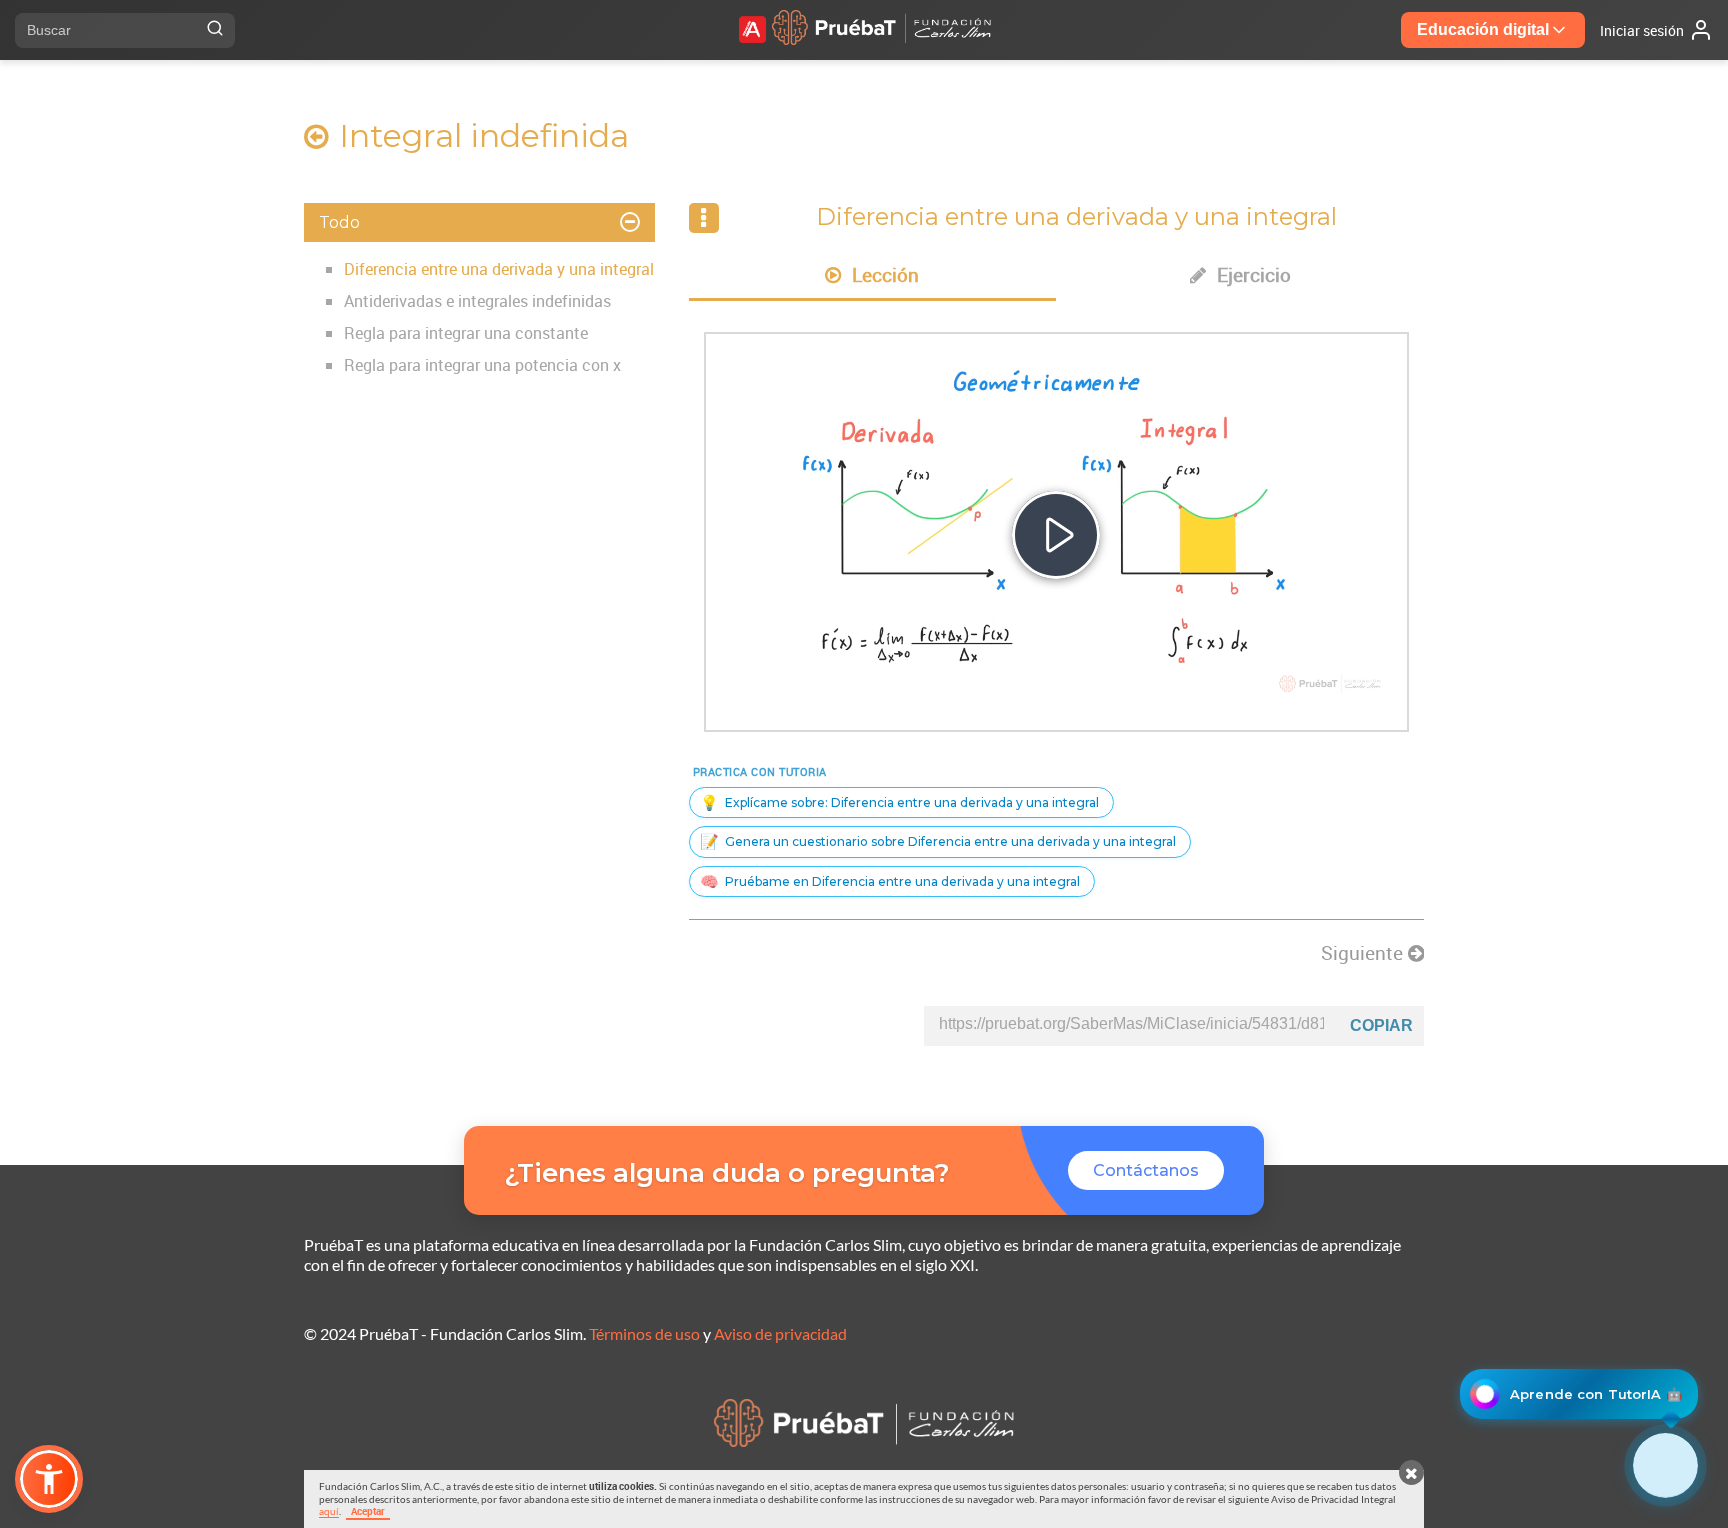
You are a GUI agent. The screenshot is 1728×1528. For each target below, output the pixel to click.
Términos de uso (644, 1333)
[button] (49, 1479)
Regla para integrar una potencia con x (482, 365)
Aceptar (368, 1511)
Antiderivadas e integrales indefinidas (477, 301)
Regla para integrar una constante (466, 333)
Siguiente (1364, 953)
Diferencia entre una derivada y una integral (499, 269)
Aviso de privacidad (780, 1333)
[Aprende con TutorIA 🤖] (1665, 1465)
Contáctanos (1146, 1170)
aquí (329, 1511)
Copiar (1381, 1025)
